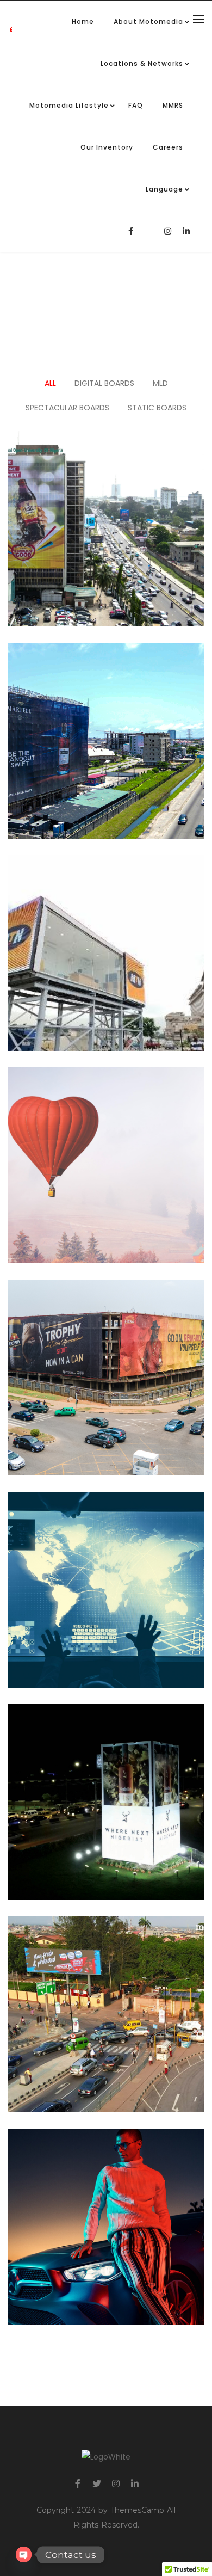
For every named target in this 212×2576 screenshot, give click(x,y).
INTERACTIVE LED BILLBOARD (106, 1969)
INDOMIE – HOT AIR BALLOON (106, 1120)
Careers (168, 147)
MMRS (173, 105)
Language (164, 189)
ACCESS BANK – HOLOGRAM (106, 1545)
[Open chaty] (24, 2555)
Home (83, 21)
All (50, 383)
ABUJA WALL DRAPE (106, 1332)
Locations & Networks (142, 63)
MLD (160, 383)
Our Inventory (107, 147)
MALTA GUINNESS (106, 483)
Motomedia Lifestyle (69, 105)
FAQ (136, 105)
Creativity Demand (106, 2199)
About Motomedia (148, 21)
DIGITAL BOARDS (104, 383)
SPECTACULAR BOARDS (67, 408)
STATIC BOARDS (157, 408)
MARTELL (106, 696)
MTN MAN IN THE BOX (106, 908)
